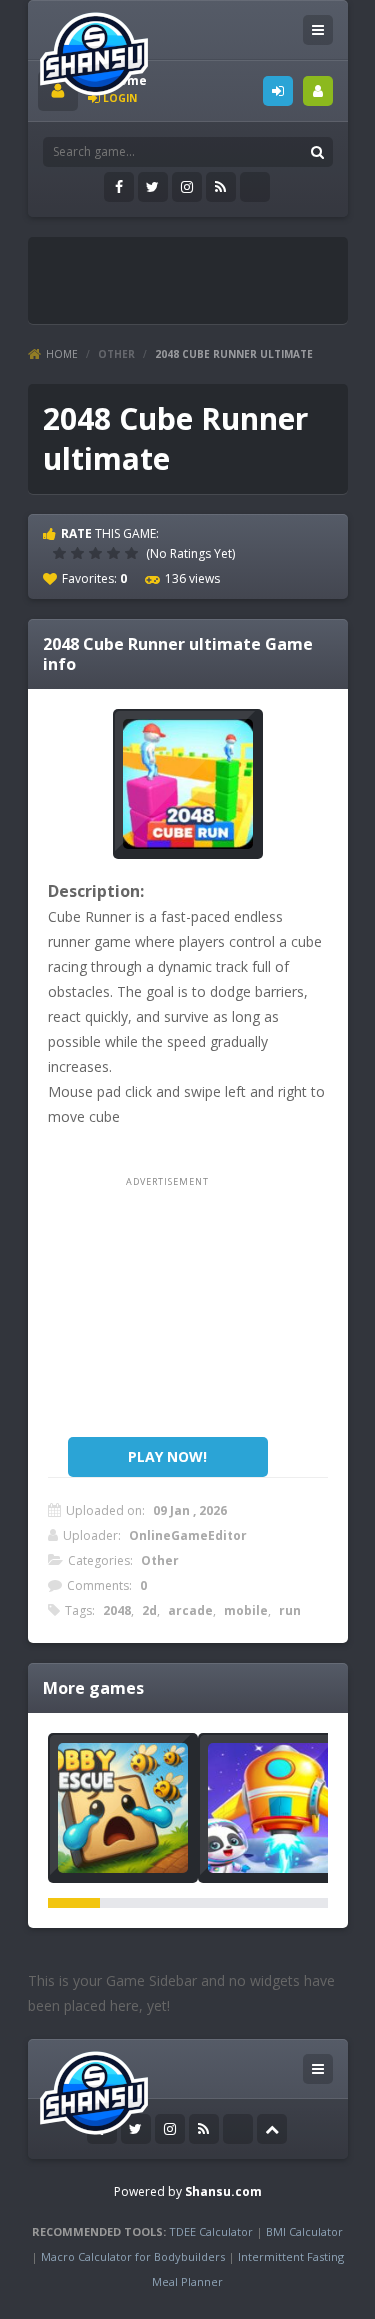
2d (149, 1610)
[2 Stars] (80, 553)
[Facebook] (119, 187)
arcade (190, 1610)
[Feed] (221, 187)
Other (116, 354)
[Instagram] (187, 187)
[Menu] (318, 30)
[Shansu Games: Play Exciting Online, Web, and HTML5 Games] (94, 49)
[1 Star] (62, 553)
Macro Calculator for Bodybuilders (133, 2256)
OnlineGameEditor (188, 1535)
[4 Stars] (116, 553)
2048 (117, 1610)
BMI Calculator (304, 2231)
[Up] (272, 2129)
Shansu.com (223, 2191)
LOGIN (278, 91)
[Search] (318, 152)
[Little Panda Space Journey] (273, 1808)
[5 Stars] (134, 553)
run (290, 1610)
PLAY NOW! (167, 1456)
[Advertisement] (206, 272)
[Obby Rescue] (123, 1808)
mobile (246, 1610)
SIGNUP (318, 91)
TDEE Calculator (211, 2231)
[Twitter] (153, 187)
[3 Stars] (98, 553)
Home (62, 354)
